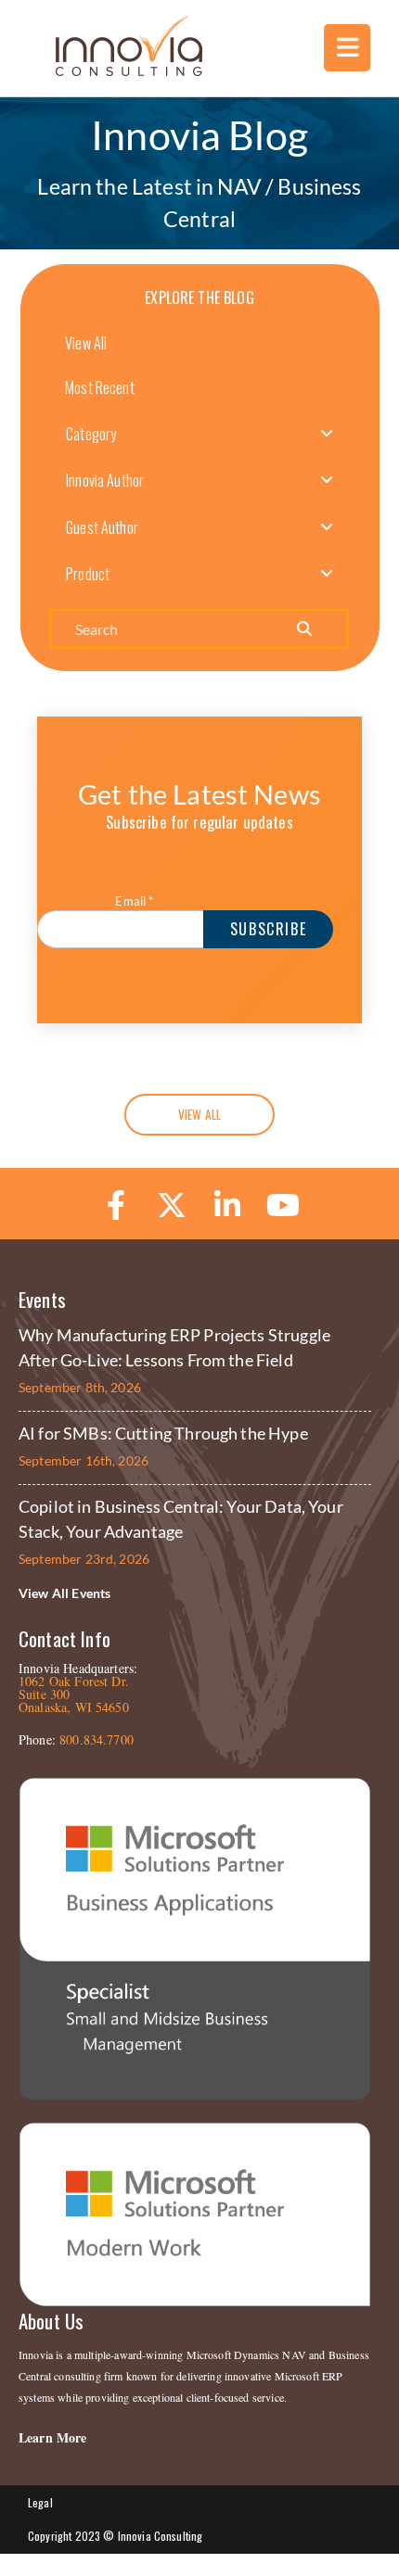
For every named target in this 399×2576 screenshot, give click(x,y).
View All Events (64, 1593)
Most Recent (100, 387)
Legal (40, 2502)
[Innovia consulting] (116, 70)
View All (86, 343)
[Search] (303, 629)
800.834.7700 (97, 1739)
